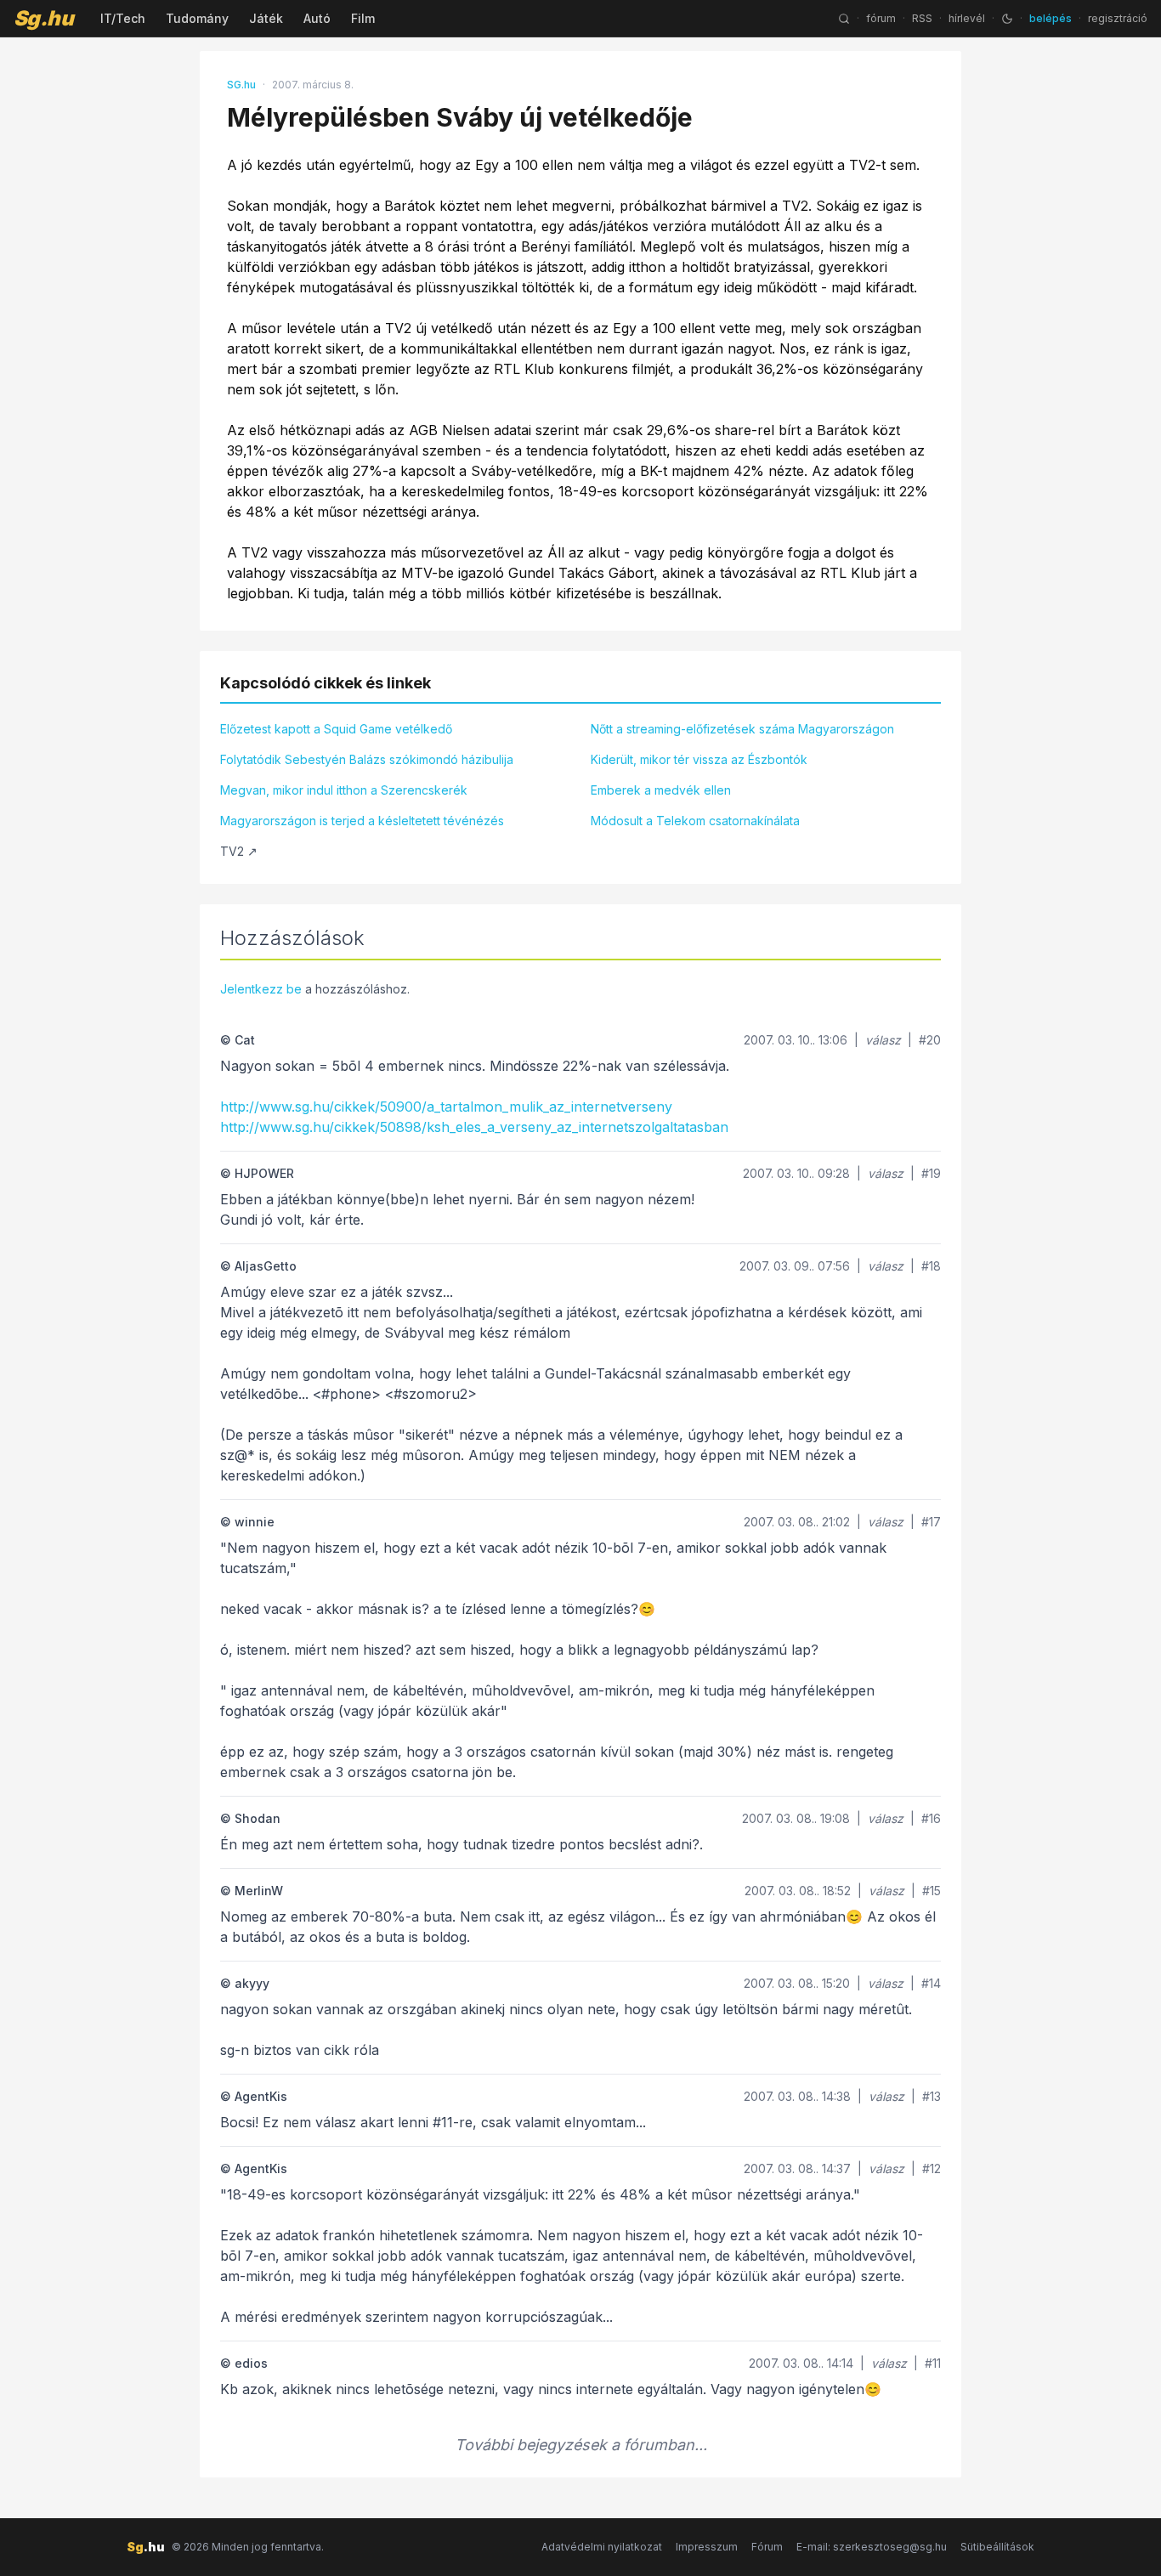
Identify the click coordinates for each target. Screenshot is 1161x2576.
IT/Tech (123, 18)
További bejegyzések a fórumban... (581, 2445)
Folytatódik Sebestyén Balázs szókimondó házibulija (367, 759)
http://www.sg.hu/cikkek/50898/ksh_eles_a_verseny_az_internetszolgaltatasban (474, 1127)
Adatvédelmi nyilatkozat (602, 2547)
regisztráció (1118, 18)
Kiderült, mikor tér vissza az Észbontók (699, 759)
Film (363, 18)
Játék (266, 18)
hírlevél (967, 18)
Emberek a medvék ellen (661, 790)
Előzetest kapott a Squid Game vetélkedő (336, 729)
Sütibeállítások (997, 2547)
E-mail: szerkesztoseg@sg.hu (872, 2547)
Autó (317, 18)
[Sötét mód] (1007, 19)
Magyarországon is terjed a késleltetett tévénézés (362, 821)
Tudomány (197, 18)
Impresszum (707, 2547)
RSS (922, 18)
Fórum (767, 2547)
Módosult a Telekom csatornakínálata (695, 821)
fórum (881, 18)
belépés (1051, 18)
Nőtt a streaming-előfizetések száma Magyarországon (742, 729)
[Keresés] (844, 19)
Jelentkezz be (261, 989)
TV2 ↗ (239, 851)
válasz (883, 1040)
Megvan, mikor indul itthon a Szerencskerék (344, 790)
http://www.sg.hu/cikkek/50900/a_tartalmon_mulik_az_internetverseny (446, 1107)
